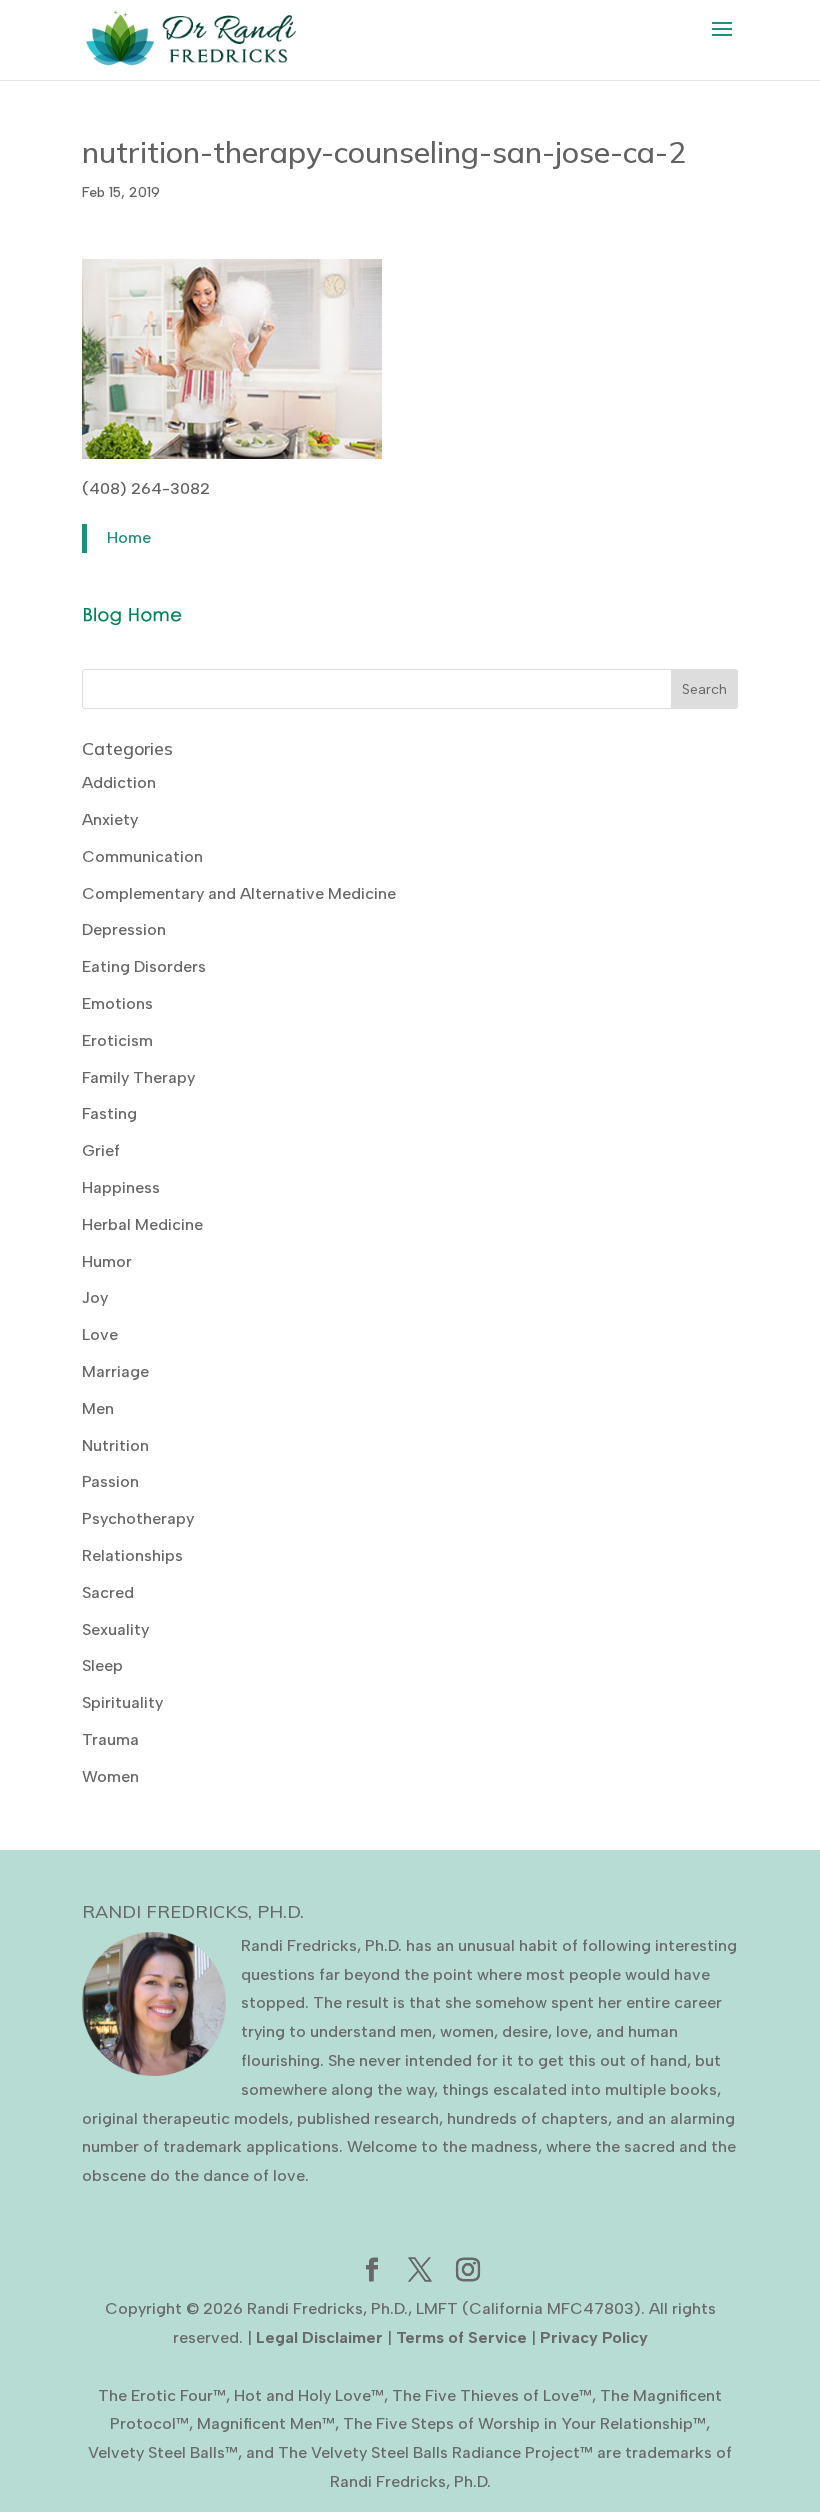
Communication (142, 856)
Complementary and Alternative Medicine (239, 893)
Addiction (119, 782)
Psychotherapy (138, 1518)
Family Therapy (138, 1077)
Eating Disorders (144, 966)
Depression (124, 929)
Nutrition (115, 1445)
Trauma (110, 1739)
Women (110, 1776)
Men (98, 1408)
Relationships (132, 1555)
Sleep (102, 1665)
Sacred (108, 1592)
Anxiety (110, 819)
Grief (101, 1150)
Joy (95, 1297)
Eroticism (117, 1040)
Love (100, 1334)
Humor (107, 1261)
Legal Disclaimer (319, 2337)
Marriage (115, 1371)
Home (129, 537)
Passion (110, 1481)
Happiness (121, 1187)
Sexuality (115, 1629)
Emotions (117, 1003)
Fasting (109, 1113)
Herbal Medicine (142, 1224)
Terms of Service (461, 2337)
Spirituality (122, 1702)
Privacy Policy (594, 2337)
